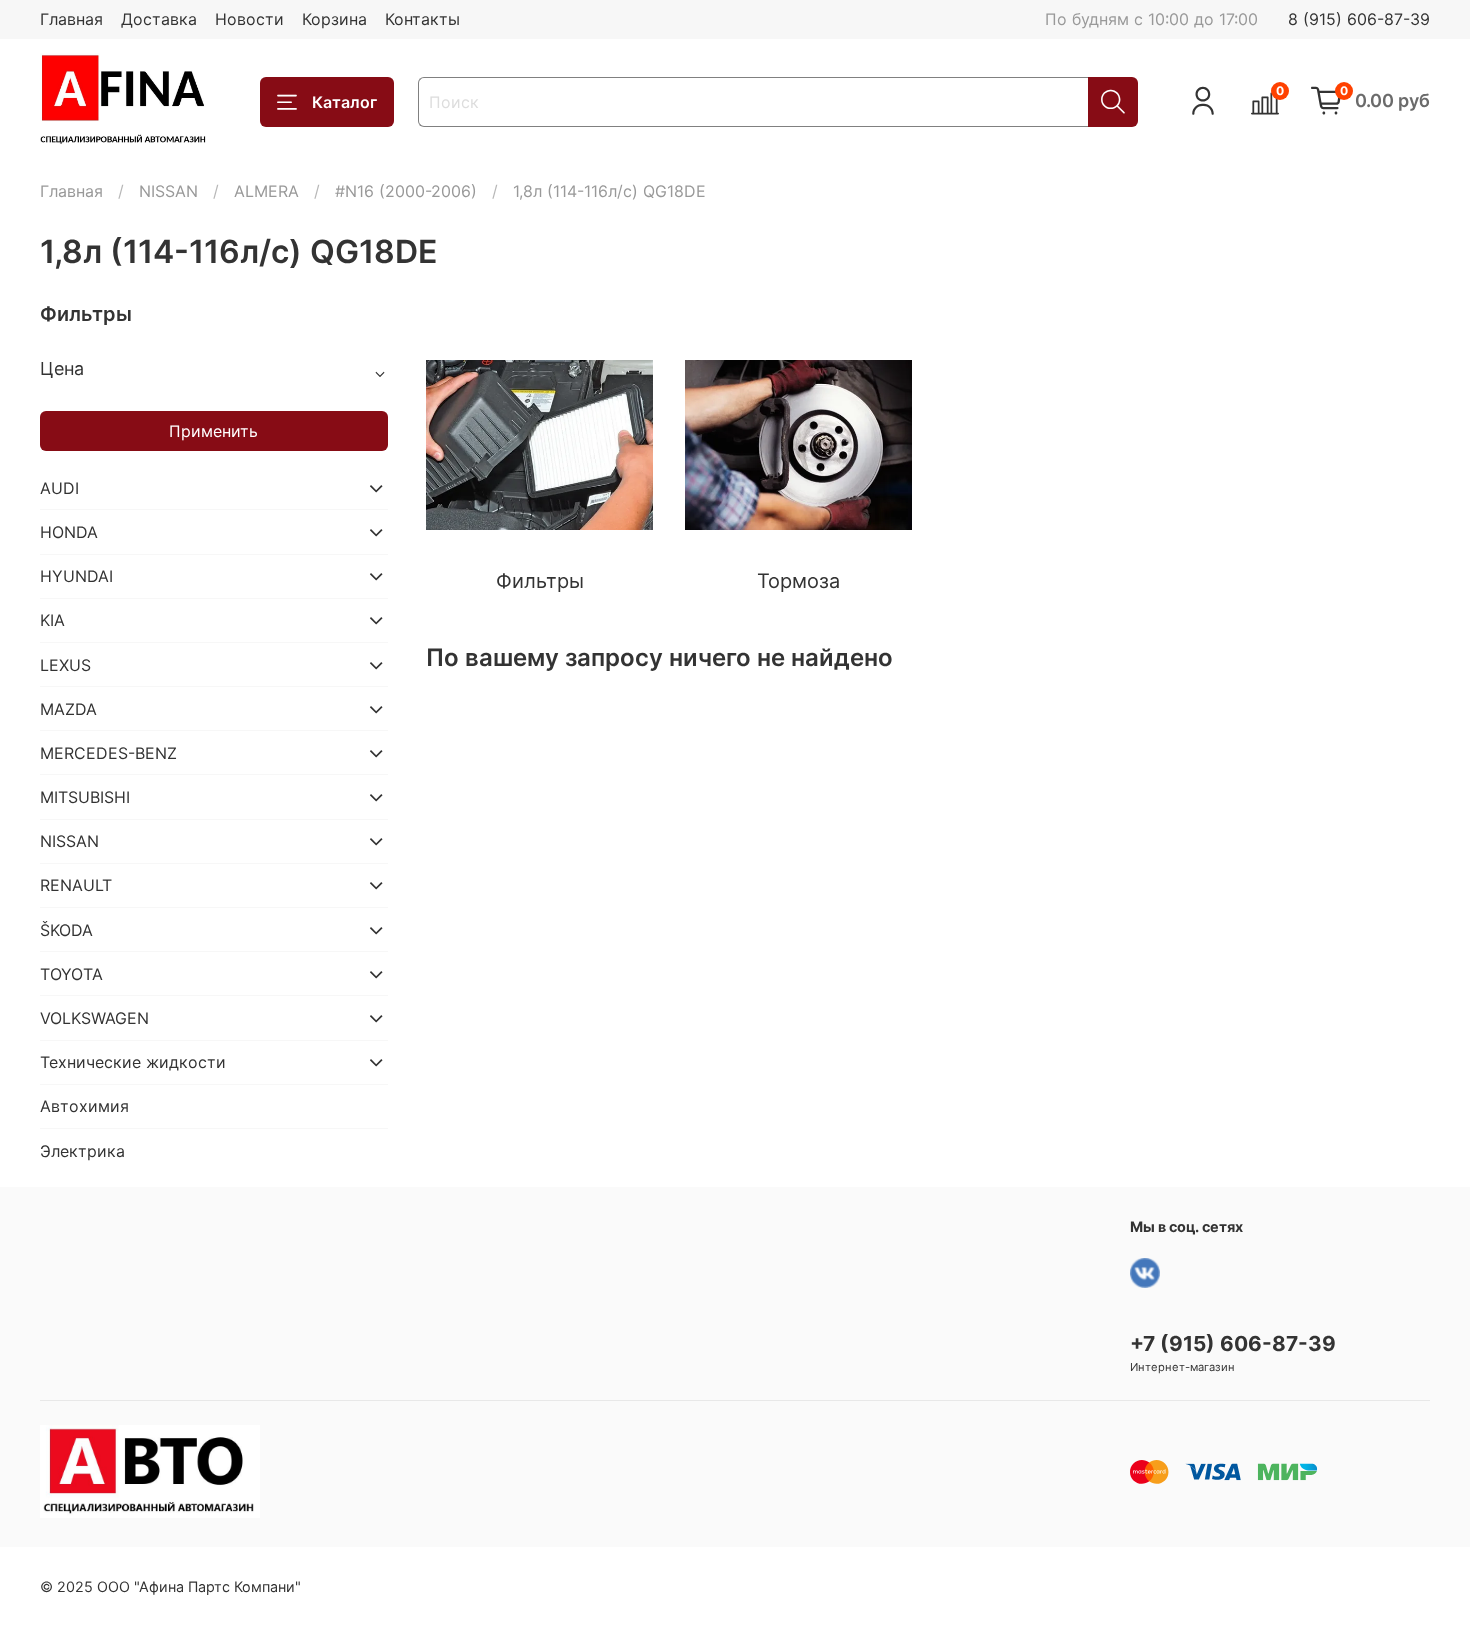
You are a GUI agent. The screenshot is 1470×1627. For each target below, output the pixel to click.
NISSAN (168, 191)
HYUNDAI (76, 576)
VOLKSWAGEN (94, 1018)
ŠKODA (66, 930)
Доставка (159, 19)
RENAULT (76, 885)
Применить (213, 431)
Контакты (422, 19)
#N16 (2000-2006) (406, 191)
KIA (52, 620)
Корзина (334, 19)
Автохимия (84, 1106)
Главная (71, 19)
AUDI (59, 488)
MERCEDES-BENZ (108, 753)
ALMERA (266, 191)
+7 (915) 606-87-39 (1233, 1343)
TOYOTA (71, 974)
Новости (249, 19)
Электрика (82, 1151)
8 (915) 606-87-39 (1359, 19)
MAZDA (68, 709)
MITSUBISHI (85, 797)
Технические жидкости (133, 1062)
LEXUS (65, 665)
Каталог (344, 102)
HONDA (69, 532)
